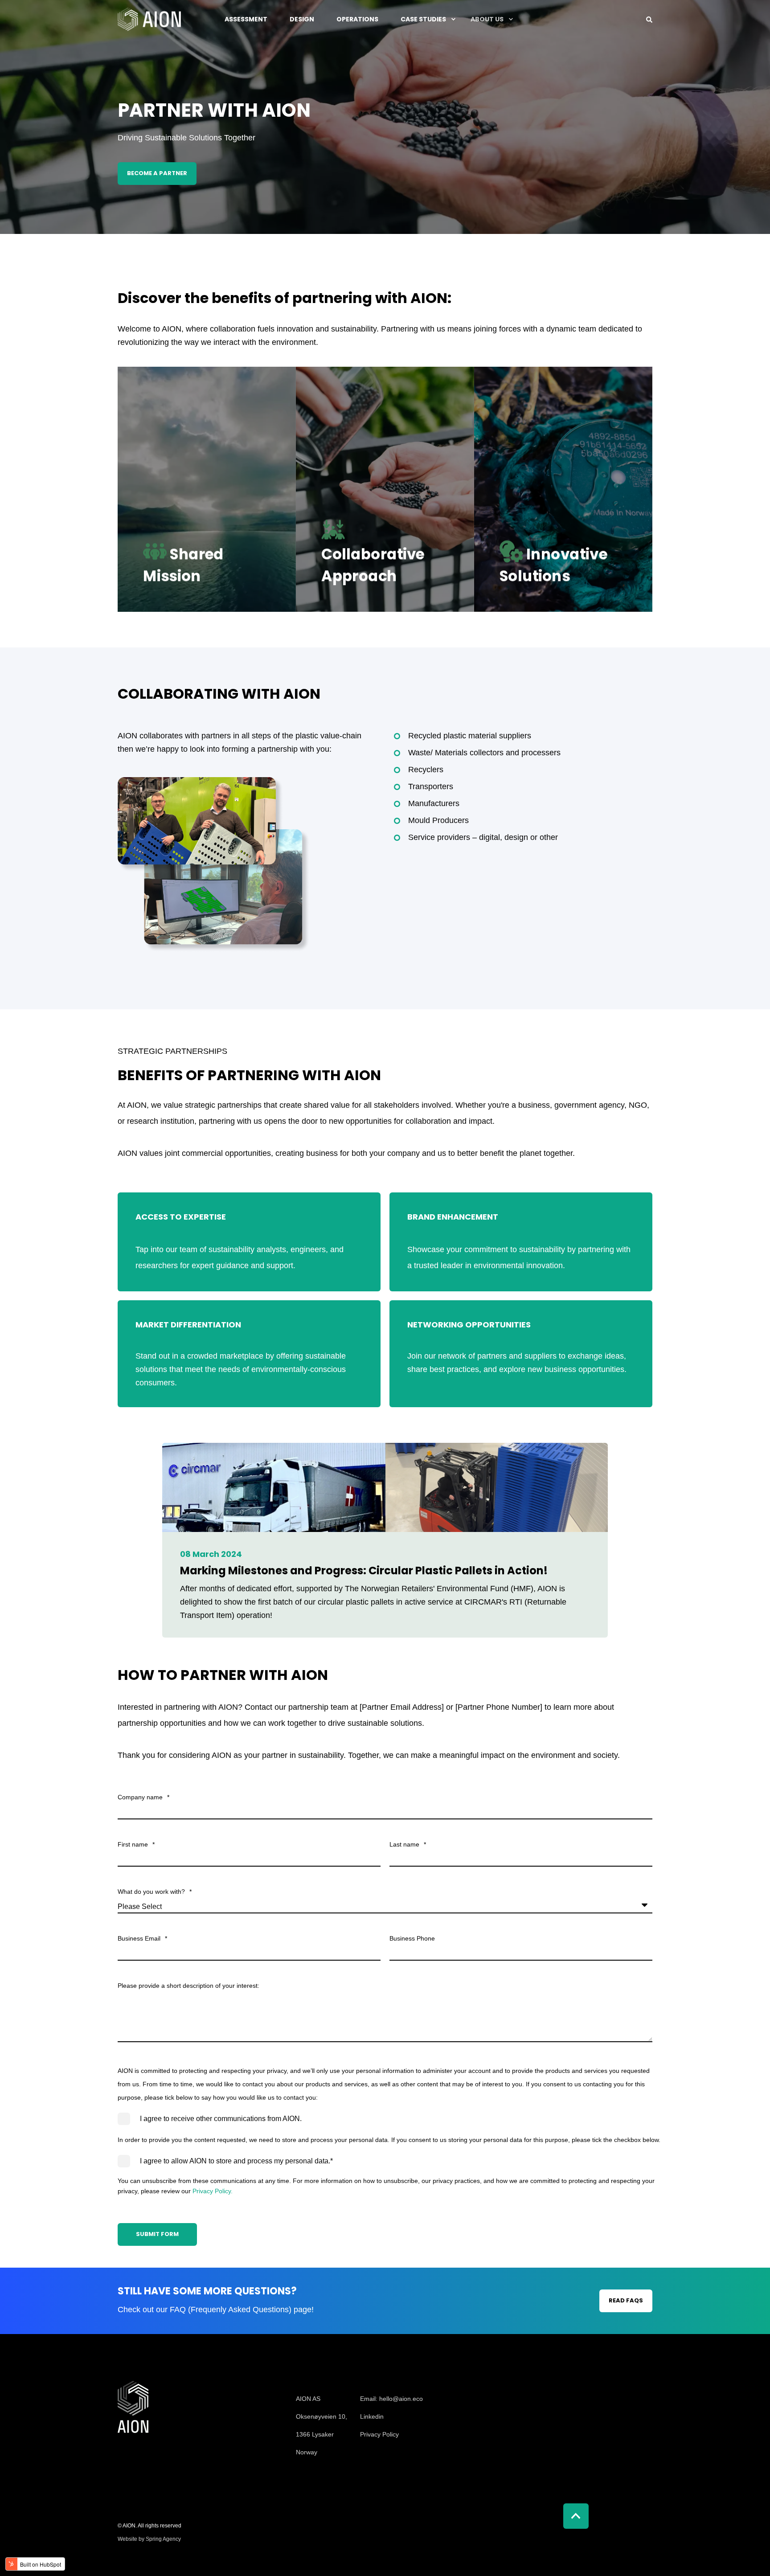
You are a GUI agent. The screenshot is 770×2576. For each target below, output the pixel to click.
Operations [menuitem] (357, 19)
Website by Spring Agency (149, 2539)
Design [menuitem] (302, 19)
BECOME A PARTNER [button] (157, 173)
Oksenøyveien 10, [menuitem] (322, 2416)
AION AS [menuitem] (308, 2399)
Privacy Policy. (213, 2191)
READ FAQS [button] (626, 2300)
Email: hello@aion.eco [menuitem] (391, 2399)
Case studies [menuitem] (423, 19)
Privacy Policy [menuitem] (379, 2434)
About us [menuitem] (487, 19)
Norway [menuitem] (307, 2452)
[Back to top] (576, 2516)
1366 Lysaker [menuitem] (315, 2434)
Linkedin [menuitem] (372, 2416)
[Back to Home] (149, 19)
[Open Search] (649, 19)
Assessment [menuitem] (246, 19)
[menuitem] (322, 2385)
